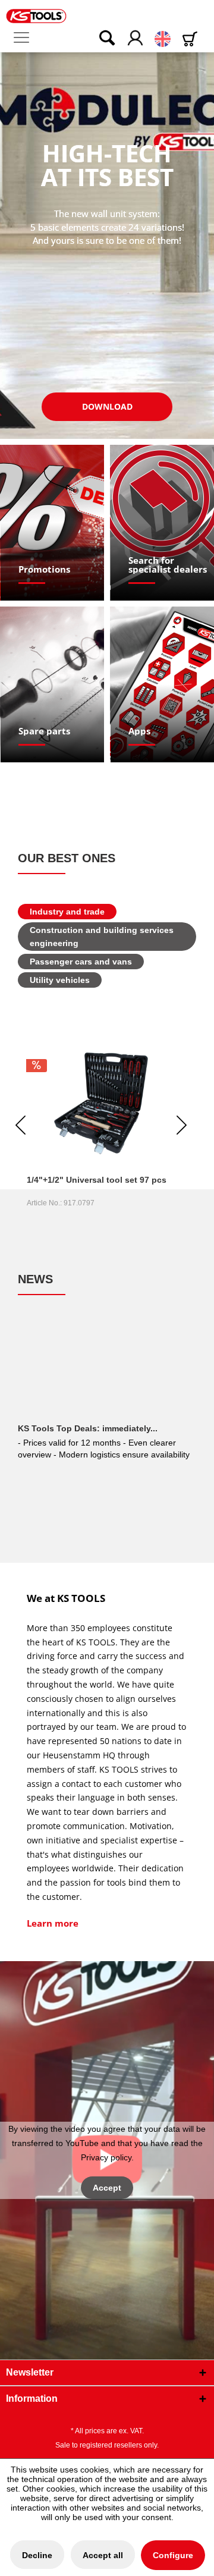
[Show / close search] (99, 39)
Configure (173, 2555)
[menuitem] (26, 38)
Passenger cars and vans (81, 962)
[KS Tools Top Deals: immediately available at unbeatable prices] (107, 1372)
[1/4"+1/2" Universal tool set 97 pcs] (101, 1103)
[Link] (53, 523)
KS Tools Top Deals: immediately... (88, 1428)
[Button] (107, 407)
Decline (37, 2555)
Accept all (103, 2555)
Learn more (53, 1923)
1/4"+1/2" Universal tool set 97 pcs (97, 1180)
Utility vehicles (60, 980)
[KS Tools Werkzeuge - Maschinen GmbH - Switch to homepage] (36, 16)
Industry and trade (67, 912)
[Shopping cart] (192, 39)
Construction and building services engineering (102, 937)
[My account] (136, 39)
